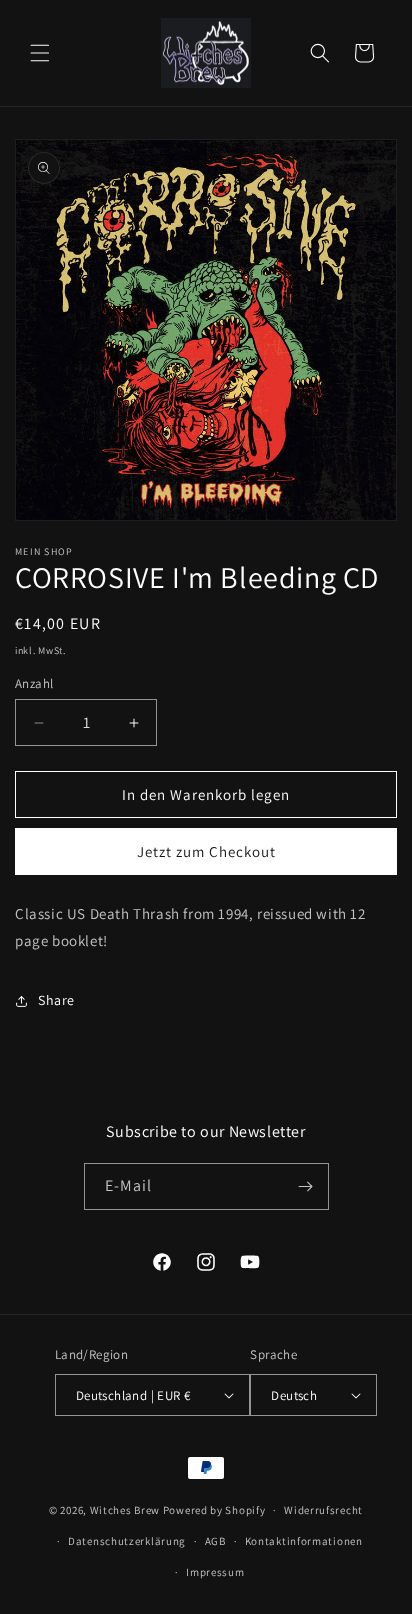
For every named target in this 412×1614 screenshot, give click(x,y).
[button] (40, 53)
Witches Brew (125, 1510)
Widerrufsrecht (323, 1510)
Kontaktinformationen (304, 1541)
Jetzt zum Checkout (206, 851)
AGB (215, 1541)
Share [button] (56, 1000)
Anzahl (34, 683)
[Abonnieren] (306, 1186)
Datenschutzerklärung (127, 1541)
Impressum (215, 1572)
